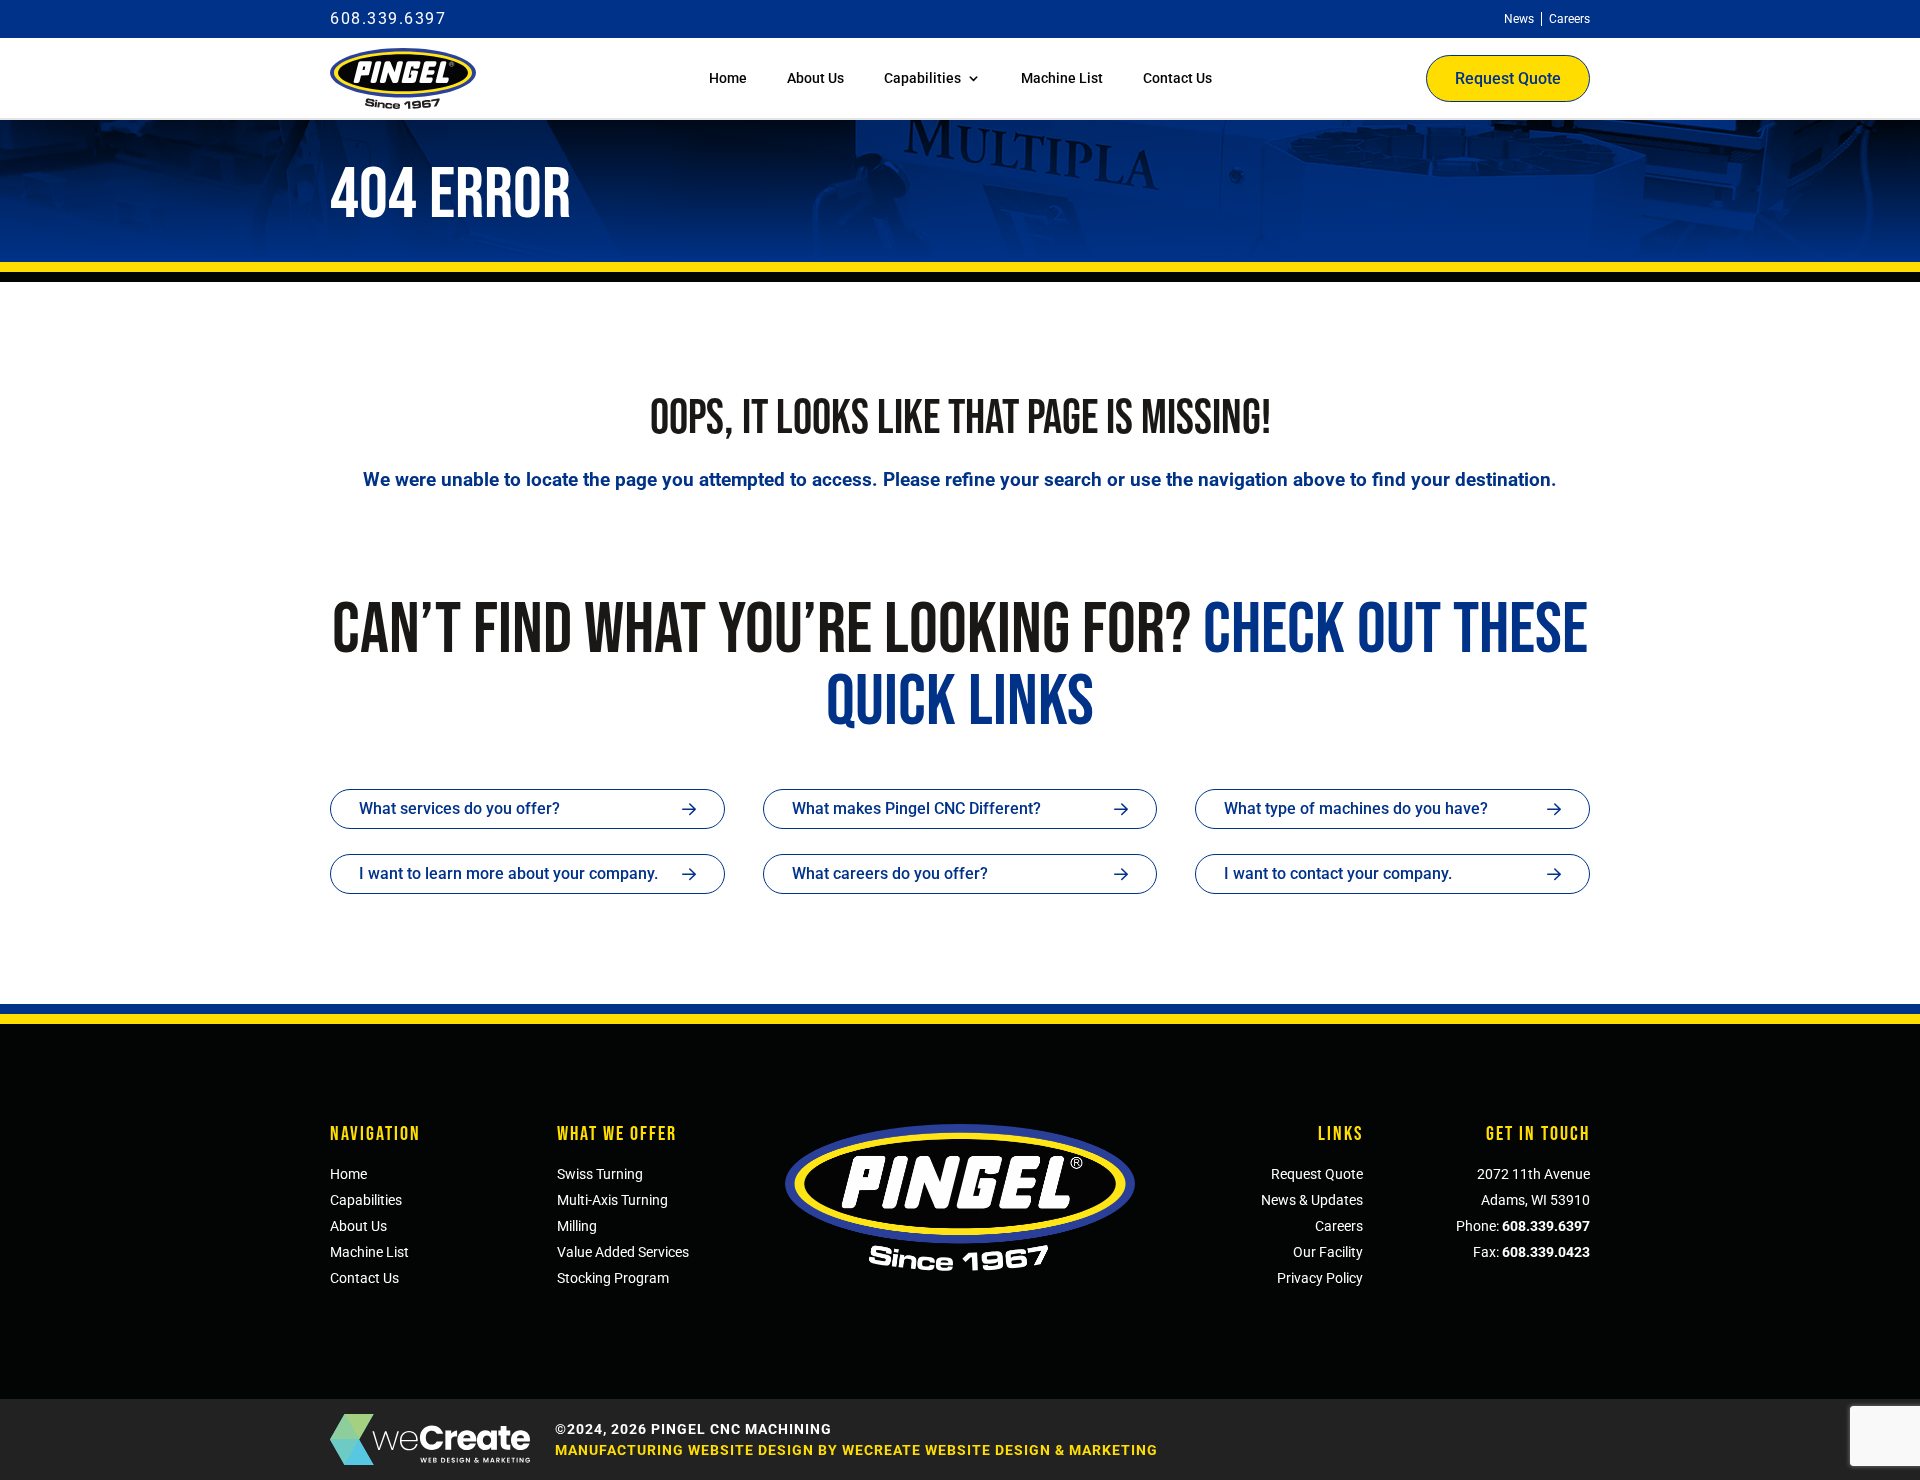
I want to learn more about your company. (508, 873)
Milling (577, 1226)
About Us (815, 78)
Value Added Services (623, 1252)
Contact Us (1177, 78)
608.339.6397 (388, 18)
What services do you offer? (459, 808)
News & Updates (1312, 1200)
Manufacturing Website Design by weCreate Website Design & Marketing (856, 1450)
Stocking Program (613, 1278)
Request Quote (1508, 78)
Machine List (1062, 78)
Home (728, 78)
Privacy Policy (1320, 1278)
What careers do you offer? (890, 873)
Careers (1339, 1226)
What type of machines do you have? (1356, 808)
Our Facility (1328, 1252)
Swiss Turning (600, 1174)
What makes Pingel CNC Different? (916, 808)
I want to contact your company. (1338, 873)
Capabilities (922, 78)
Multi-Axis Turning (612, 1200)
